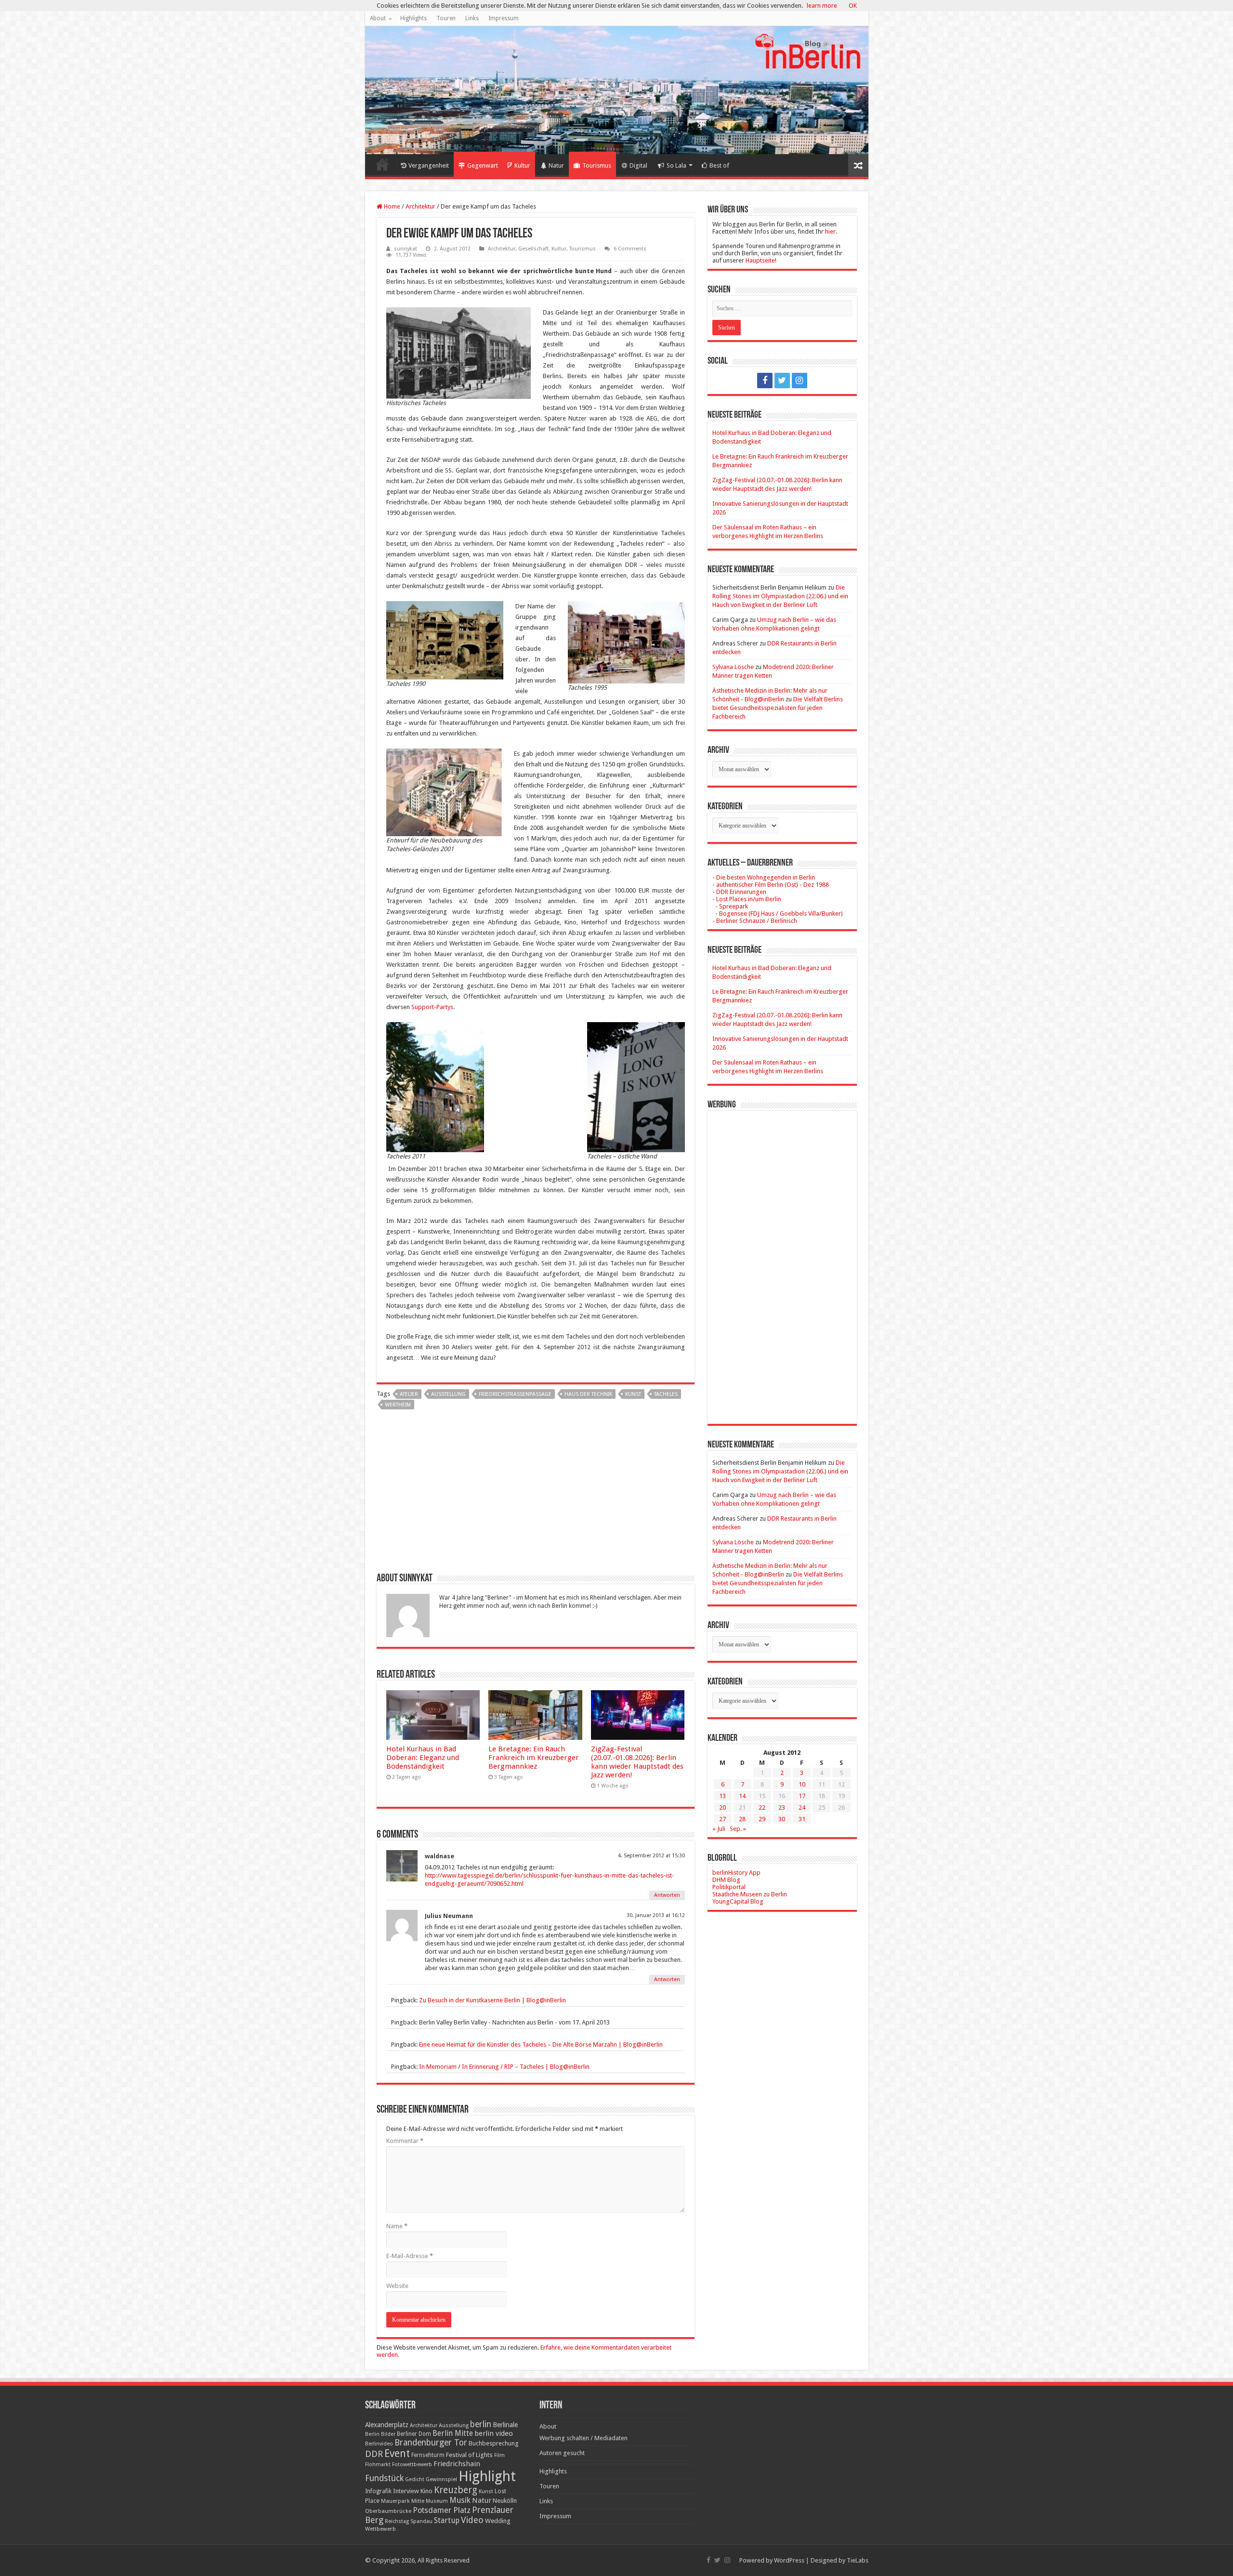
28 (742, 1819)
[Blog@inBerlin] (617, 90)
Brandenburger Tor (431, 2443)
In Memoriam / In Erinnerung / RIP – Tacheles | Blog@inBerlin (504, 2067)
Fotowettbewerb (412, 2464)
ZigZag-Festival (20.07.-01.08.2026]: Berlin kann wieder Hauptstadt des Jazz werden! (637, 1762)
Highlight (487, 2476)
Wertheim (398, 1405)
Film (499, 2455)
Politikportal (729, 1887)
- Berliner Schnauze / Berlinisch (755, 921)
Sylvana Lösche (733, 667)
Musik (460, 2500)
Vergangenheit (429, 165)
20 (722, 1807)
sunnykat (406, 249)
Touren (446, 18)
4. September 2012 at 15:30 (651, 1856)
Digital (638, 165)
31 (802, 1819)
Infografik (378, 2491)
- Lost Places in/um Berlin (747, 899)
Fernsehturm (428, 2455)
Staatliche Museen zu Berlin (750, 1894)
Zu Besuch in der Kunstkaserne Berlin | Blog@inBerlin (492, 2000)
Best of (719, 165)
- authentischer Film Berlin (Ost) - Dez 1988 (771, 885)
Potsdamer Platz (442, 2510)
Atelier (409, 1394)
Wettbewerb (380, 2529)
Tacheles (666, 1394)
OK (853, 6)
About (378, 18)
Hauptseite (760, 260)
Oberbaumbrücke (388, 2511)
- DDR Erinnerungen (739, 892)
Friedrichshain (457, 2464)
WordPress (789, 2560)
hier (830, 231)
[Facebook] (765, 381)
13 (722, 1796)
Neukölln (505, 2501)
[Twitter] (782, 381)
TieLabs (858, 2560)
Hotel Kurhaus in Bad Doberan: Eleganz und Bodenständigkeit (423, 1758)
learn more (822, 6)
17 (802, 1796)
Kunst (633, 1394)
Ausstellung (448, 1394)
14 (742, 1796)
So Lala (676, 165)
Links (472, 18)
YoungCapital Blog (738, 1901)
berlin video (494, 2433)
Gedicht (415, 2479)
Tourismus (597, 165)
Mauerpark (395, 2501)
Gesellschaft (533, 249)
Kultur (522, 165)
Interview (406, 2491)
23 (782, 1807)
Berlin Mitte (453, 2433)
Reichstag (397, 2521)
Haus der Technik (588, 1394)
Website (397, 2286)
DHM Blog (726, 1880)
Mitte (418, 2501)
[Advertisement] (536, 1495)
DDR (374, 2454)
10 (802, 1784)
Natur (556, 165)
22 (762, 1807)
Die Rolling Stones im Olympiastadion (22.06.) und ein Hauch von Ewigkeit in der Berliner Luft (780, 596)
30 (782, 1819)
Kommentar (405, 2141)
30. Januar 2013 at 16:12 (656, 1915)
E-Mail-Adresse (410, 2256)
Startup (447, 2521)
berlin (481, 2424)
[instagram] (800, 381)
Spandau (421, 2521)
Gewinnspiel (441, 2479)
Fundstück (384, 2478)
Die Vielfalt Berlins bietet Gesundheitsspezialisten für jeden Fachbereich (778, 708)
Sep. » (738, 1829)
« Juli (719, 1829)
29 (762, 1819)
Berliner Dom (414, 2434)
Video (472, 2520)
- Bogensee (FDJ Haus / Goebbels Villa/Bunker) (778, 913)
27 (722, 1819)
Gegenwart (483, 165)
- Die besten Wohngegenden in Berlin (764, 877)
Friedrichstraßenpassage (515, 1394)
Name (397, 2226)
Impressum (504, 18)
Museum (437, 2501)
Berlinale (505, 2425)
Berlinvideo (379, 2444)
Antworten (667, 1895)
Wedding (498, 2521)
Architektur (420, 206)
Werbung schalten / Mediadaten (584, 2438)
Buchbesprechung (493, 2443)
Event (397, 2453)
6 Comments (630, 249)
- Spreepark (730, 906)
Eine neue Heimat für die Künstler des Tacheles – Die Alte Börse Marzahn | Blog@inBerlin (541, 2044)
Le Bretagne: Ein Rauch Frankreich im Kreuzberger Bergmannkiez (534, 1758)
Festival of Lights (469, 2455)
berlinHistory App (736, 1873)
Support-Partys (432, 1007)
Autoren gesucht (562, 2453)
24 (802, 1807)
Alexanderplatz (387, 2425)
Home (382, 164)
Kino (426, 2491)
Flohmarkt (378, 2464)
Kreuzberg (456, 2490)
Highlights (413, 18)
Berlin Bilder (380, 2434)
